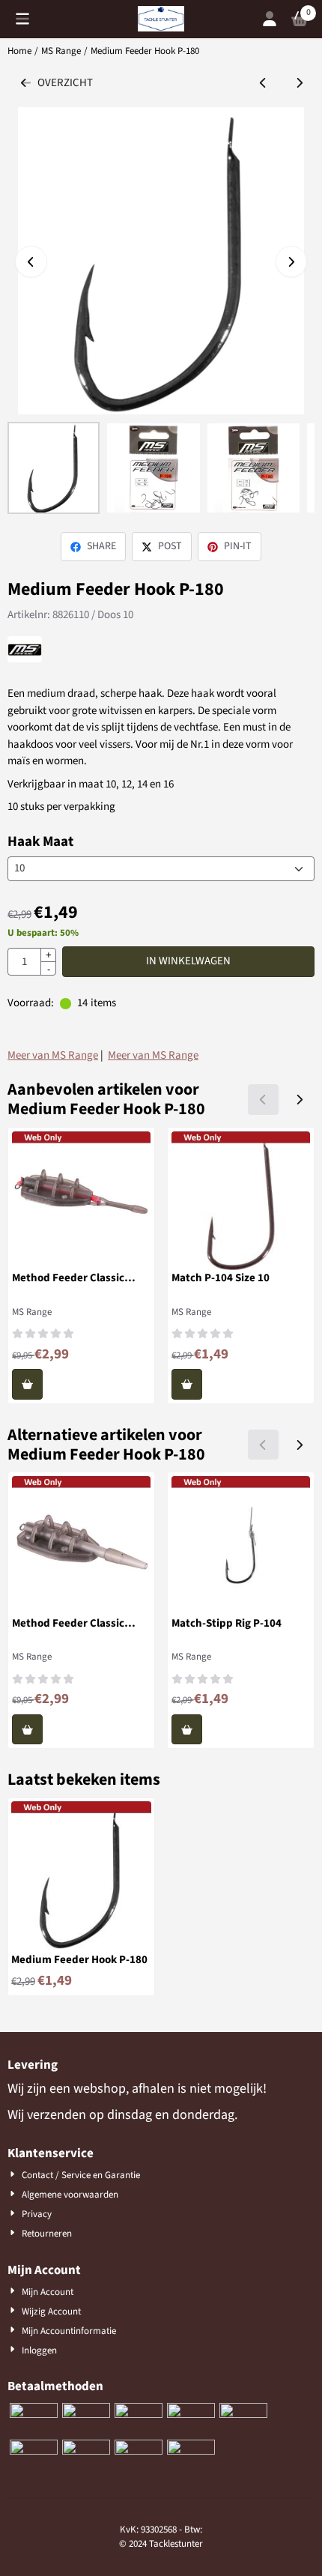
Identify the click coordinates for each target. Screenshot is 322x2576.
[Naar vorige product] (263, 84)
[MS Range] (25, 659)
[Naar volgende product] (300, 84)
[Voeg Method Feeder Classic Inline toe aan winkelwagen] (27, 1730)
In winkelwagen (188, 961)
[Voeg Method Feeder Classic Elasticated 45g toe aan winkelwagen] (27, 1384)
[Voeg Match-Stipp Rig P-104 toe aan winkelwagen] (187, 1730)
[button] (22, 19)
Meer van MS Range (53, 1055)
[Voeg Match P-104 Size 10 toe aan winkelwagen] (187, 1384)
